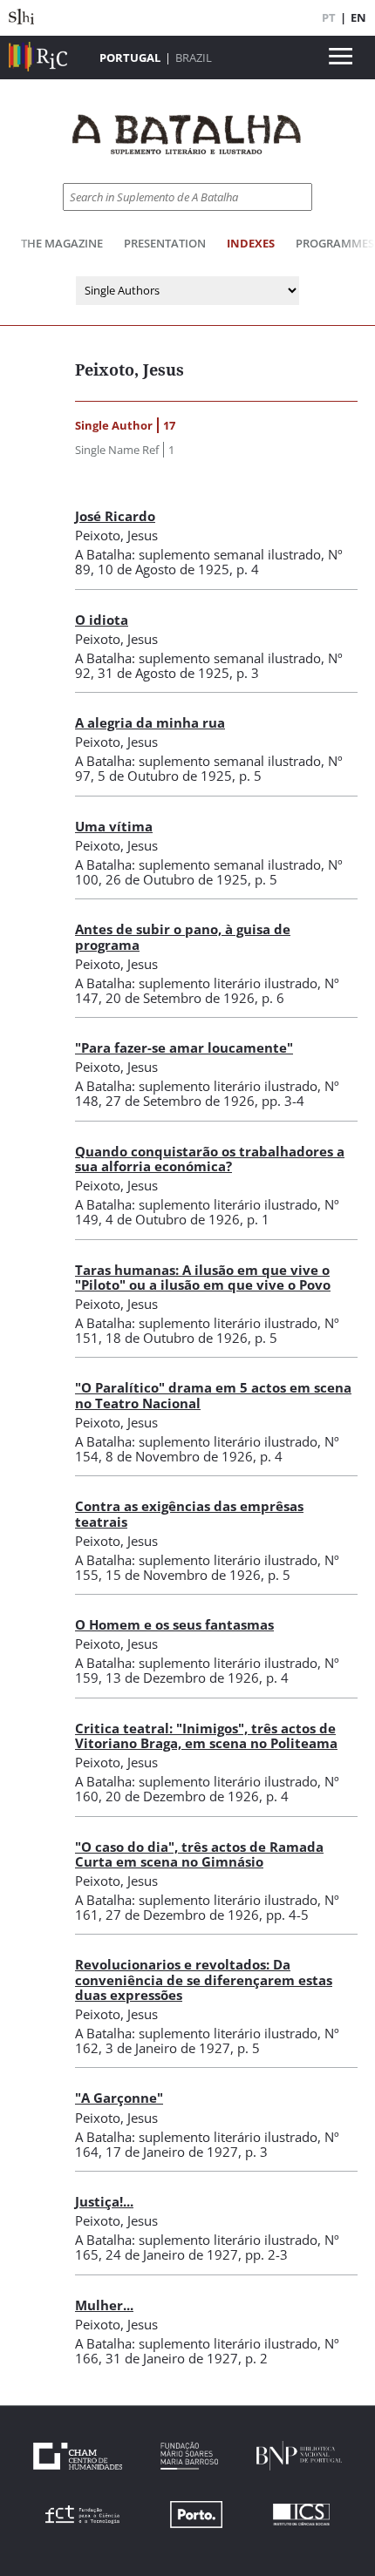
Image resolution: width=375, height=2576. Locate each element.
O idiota (102, 620)
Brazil (194, 58)
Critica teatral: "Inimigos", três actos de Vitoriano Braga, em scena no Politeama (206, 1735)
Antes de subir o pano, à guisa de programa (183, 936)
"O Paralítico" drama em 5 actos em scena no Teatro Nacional (213, 1395)
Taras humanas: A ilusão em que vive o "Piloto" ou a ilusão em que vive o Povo (203, 1277)
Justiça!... (104, 2201)
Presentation (165, 243)
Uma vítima (114, 826)
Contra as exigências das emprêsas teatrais (189, 1513)
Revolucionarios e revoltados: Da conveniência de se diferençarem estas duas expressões (204, 1979)
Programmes (335, 243)
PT (329, 17)
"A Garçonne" (119, 2098)
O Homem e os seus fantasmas (174, 1624)
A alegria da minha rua (150, 722)
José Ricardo (115, 516)
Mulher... (104, 2305)
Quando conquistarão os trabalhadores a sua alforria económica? (210, 1159)
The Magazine (62, 243)
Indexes (251, 243)
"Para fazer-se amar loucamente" (184, 1047)
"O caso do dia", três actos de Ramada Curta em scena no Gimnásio (199, 1854)
